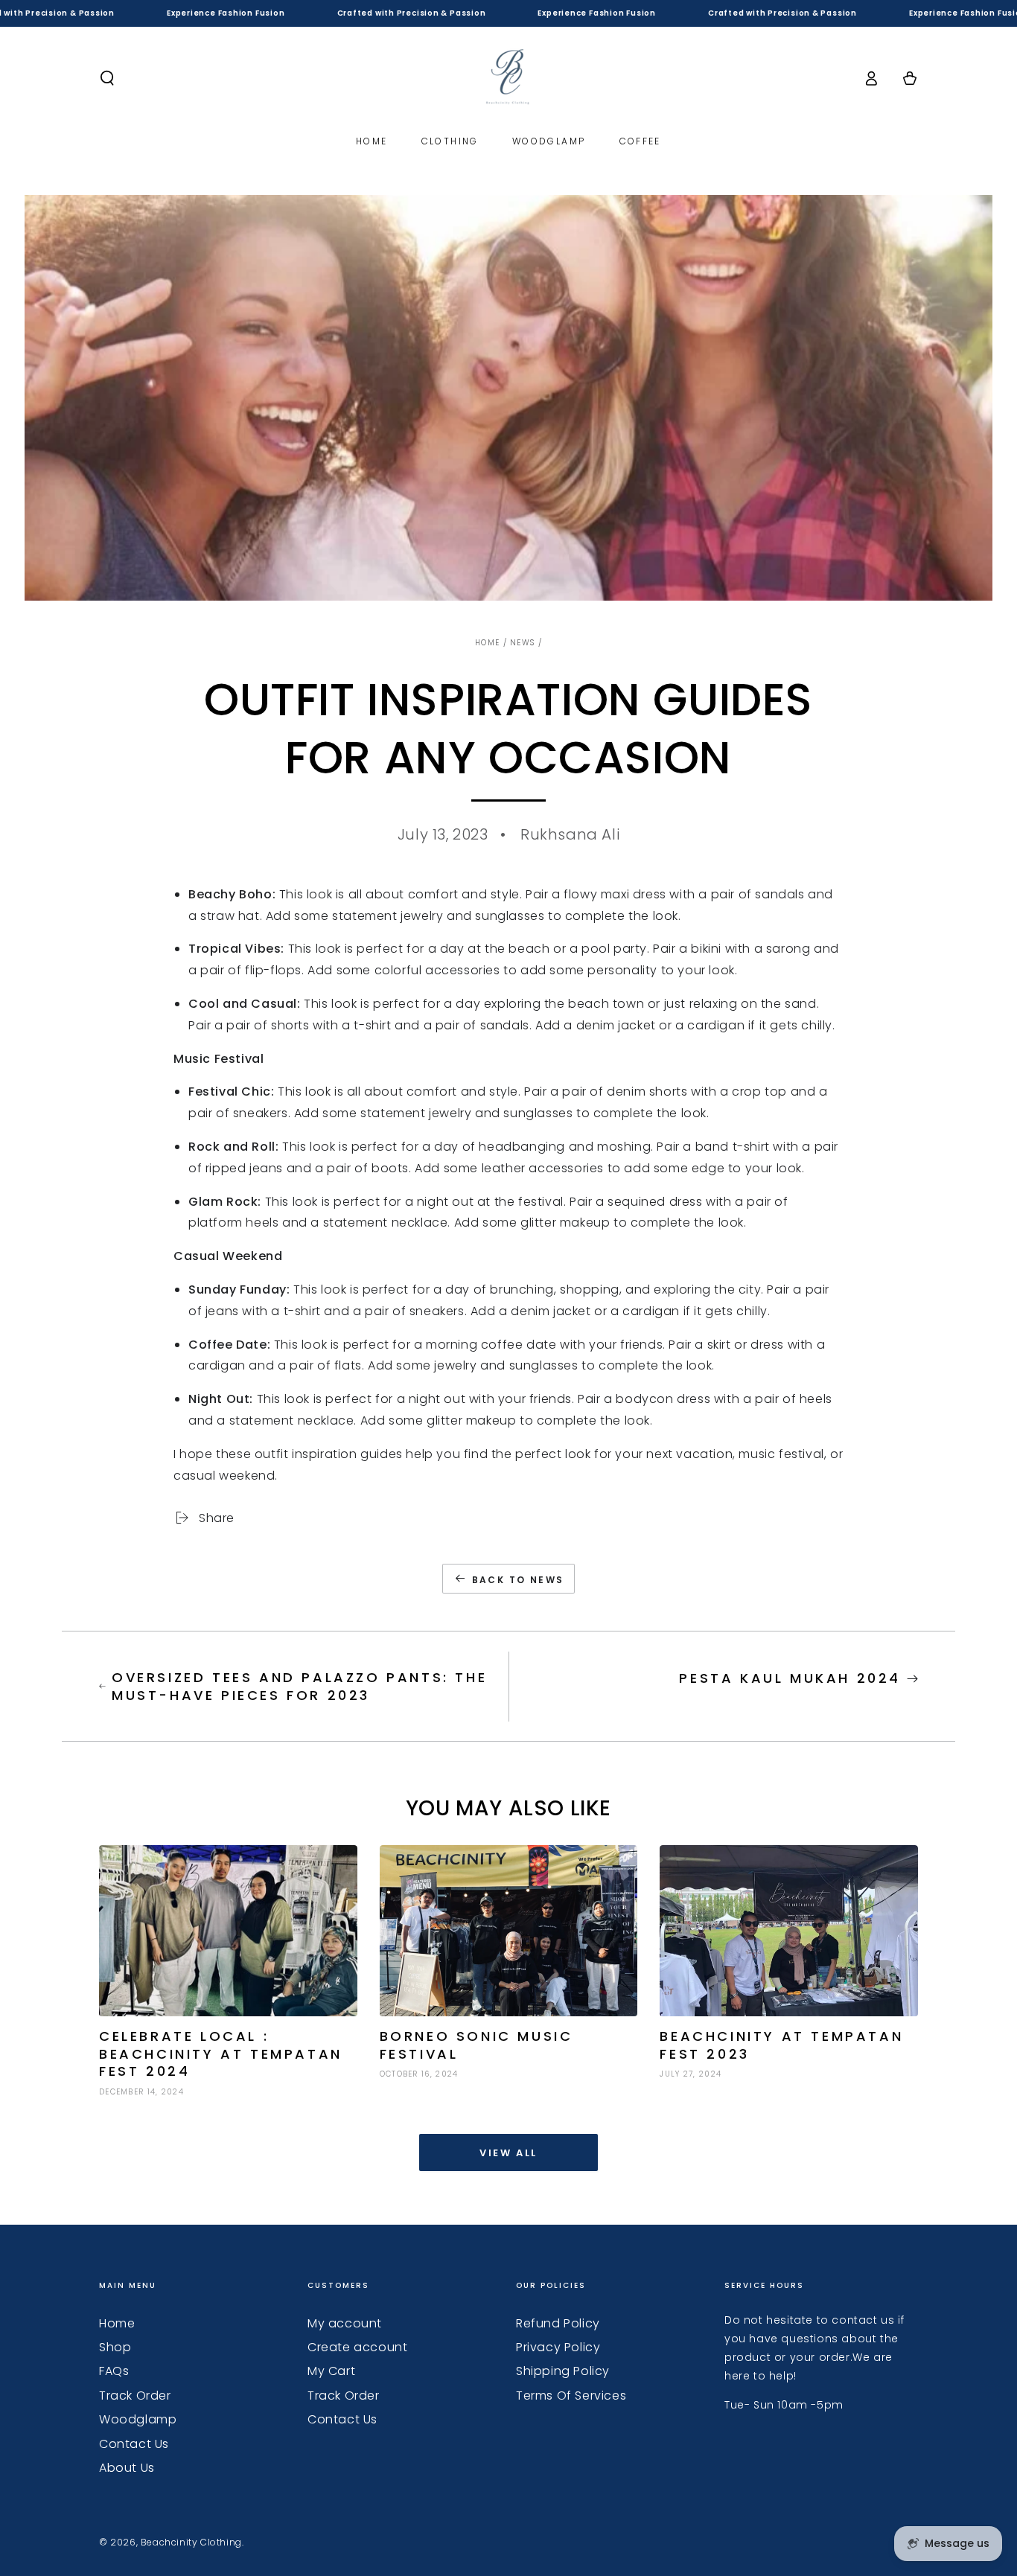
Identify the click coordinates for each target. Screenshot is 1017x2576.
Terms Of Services (571, 2396)
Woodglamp (138, 2419)
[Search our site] (107, 78)
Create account (357, 2347)
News (522, 643)
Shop (115, 2347)
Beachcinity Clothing (191, 2542)
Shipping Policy (563, 2371)
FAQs (114, 2371)
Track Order (135, 2396)
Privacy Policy (558, 2347)
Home (487, 643)
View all (508, 2153)
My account (345, 2323)
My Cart (331, 2371)
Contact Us (134, 2444)
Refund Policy (558, 2323)
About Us (127, 2468)
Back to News (518, 1580)
